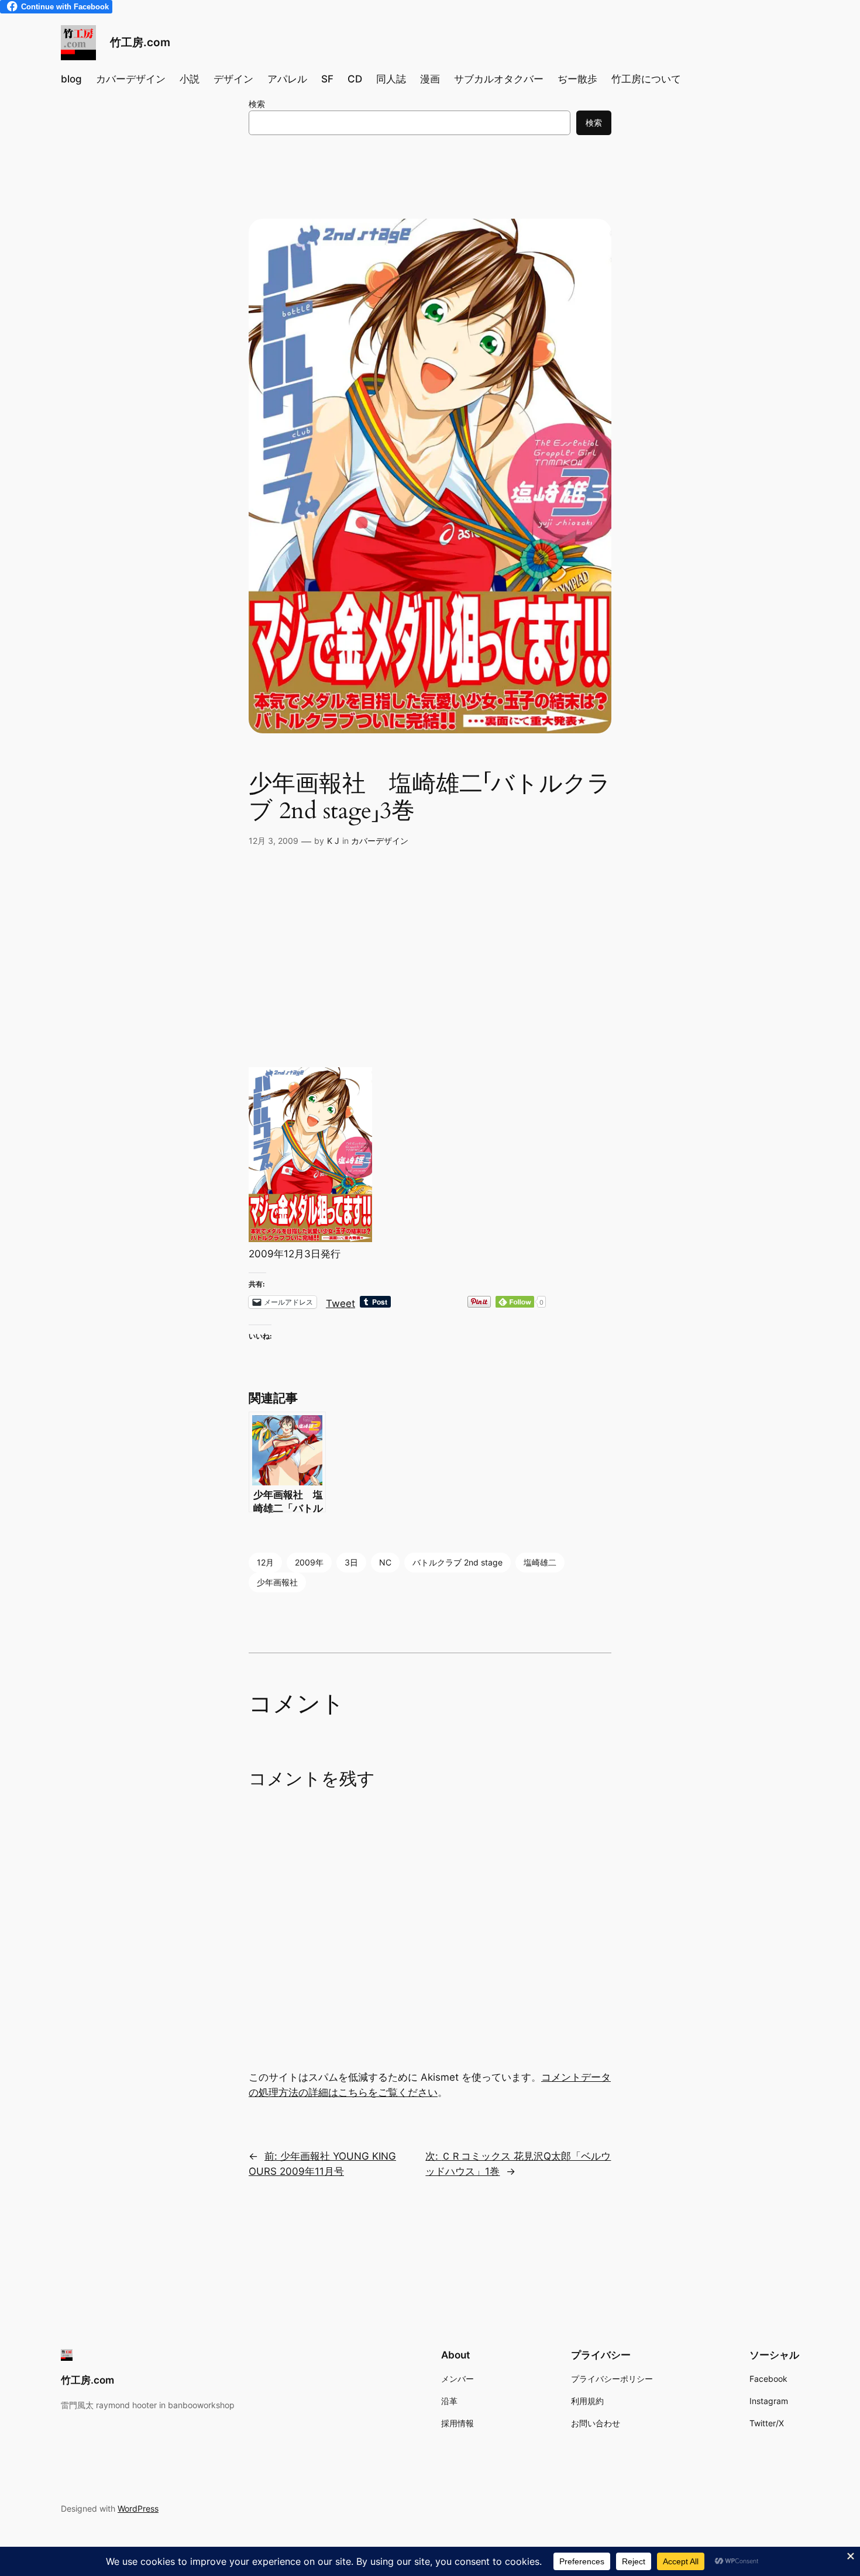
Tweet (340, 1302)
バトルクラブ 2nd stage (457, 1562)
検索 (257, 104)
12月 (265, 1562)
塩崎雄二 (540, 1562)
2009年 (309, 1562)
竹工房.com (140, 42)
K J (333, 841)
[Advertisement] (430, 974)
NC (385, 1562)
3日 (351, 1562)
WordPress (138, 2508)
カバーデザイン (380, 841)
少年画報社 (277, 1582)
